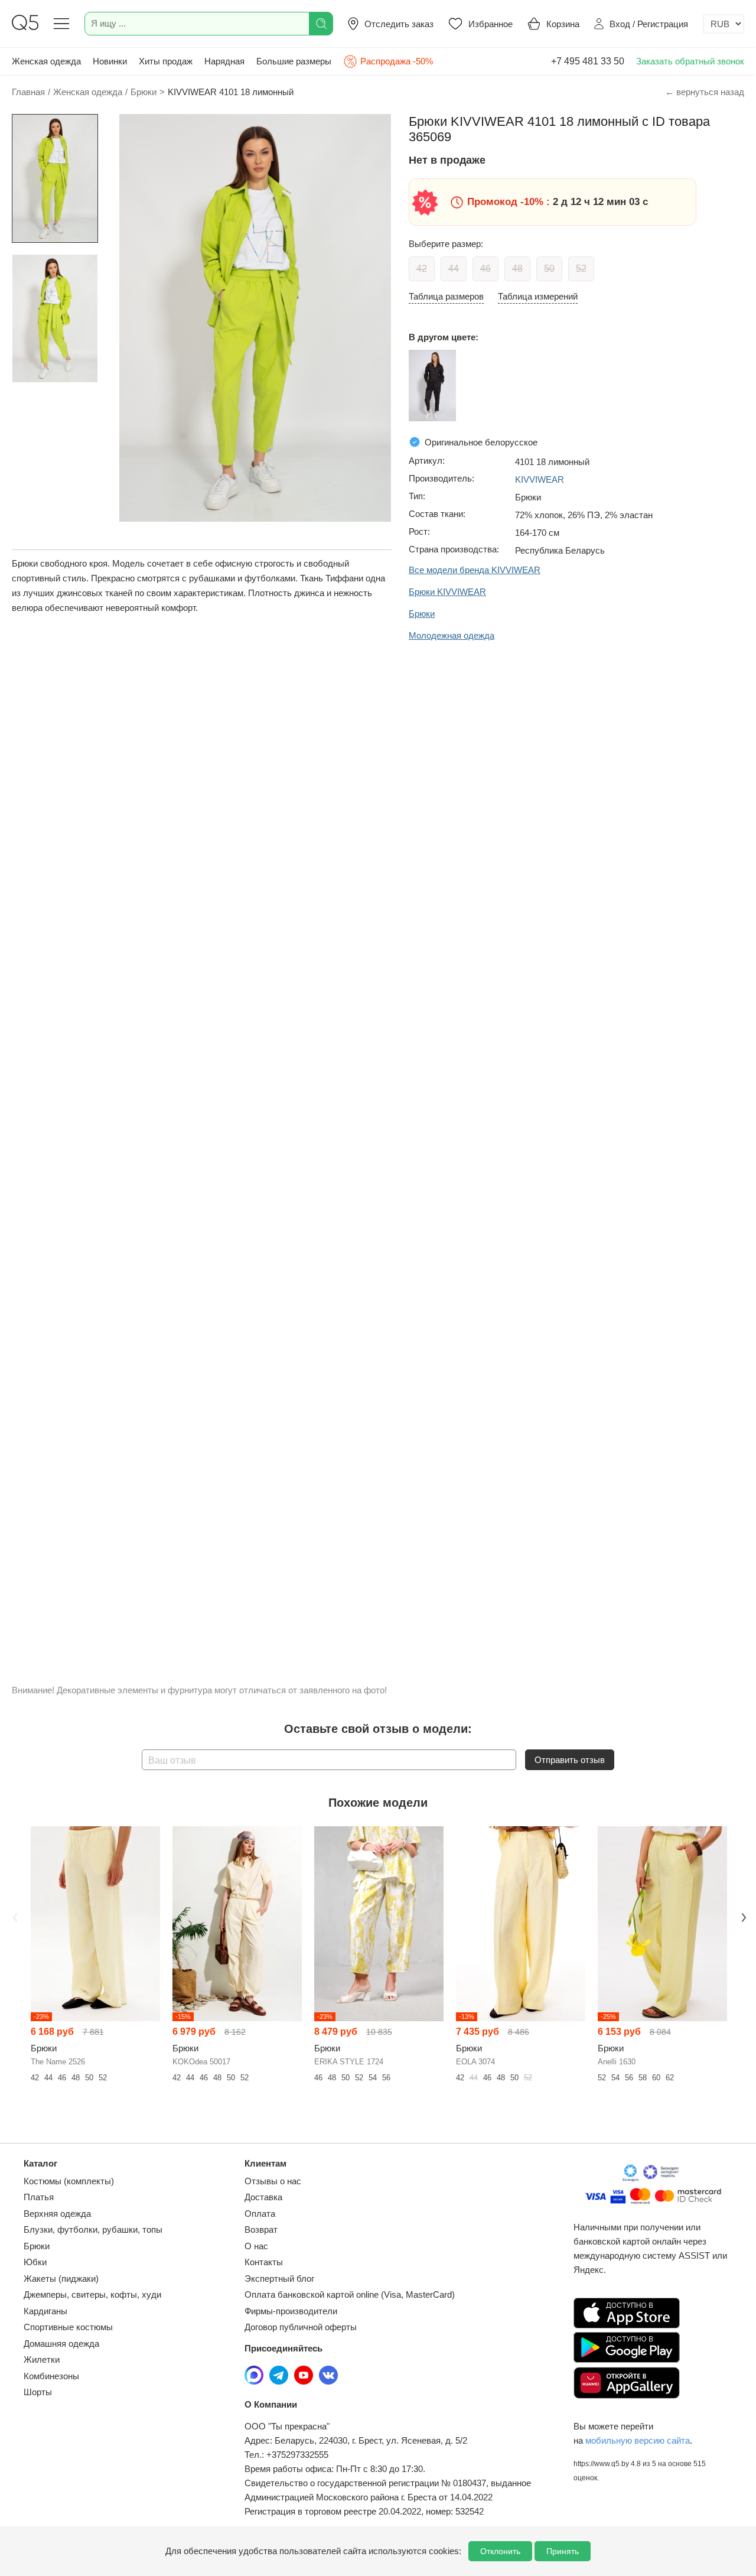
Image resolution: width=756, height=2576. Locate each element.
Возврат (261, 2229)
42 (422, 269)
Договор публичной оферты (301, 2327)
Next (742, 1916)
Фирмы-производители (291, 2311)
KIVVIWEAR (540, 479)
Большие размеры (294, 61)
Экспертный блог (279, 2279)
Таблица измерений (538, 296)
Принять (563, 2551)
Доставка (263, 2197)
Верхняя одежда (57, 2214)
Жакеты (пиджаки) (61, 2279)
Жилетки (42, 2359)
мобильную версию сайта (638, 2440)
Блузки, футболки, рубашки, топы (93, 2229)
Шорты (38, 2392)
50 (549, 269)
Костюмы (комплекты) (69, 2181)
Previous (14, 1916)
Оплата (260, 2214)
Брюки (37, 2246)
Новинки (110, 61)
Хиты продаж (166, 61)
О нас (256, 2246)
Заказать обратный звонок (690, 61)
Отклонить (500, 2551)
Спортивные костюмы (68, 2327)
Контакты (264, 2262)
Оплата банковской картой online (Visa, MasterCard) (350, 2294)
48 (517, 269)
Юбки (35, 2262)
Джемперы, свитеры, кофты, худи (92, 2294)
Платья (39, 2197)
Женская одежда (46, 61)
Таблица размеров (446, 296)
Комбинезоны (51, 2376)
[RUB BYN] (724, 24)
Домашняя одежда (61, 2344)
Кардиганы (45, 2311)
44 (454, 269)
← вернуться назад (705, 92)
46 (485, 269)
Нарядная (224, 61)
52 (581, 269)
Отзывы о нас (273, 2181)
